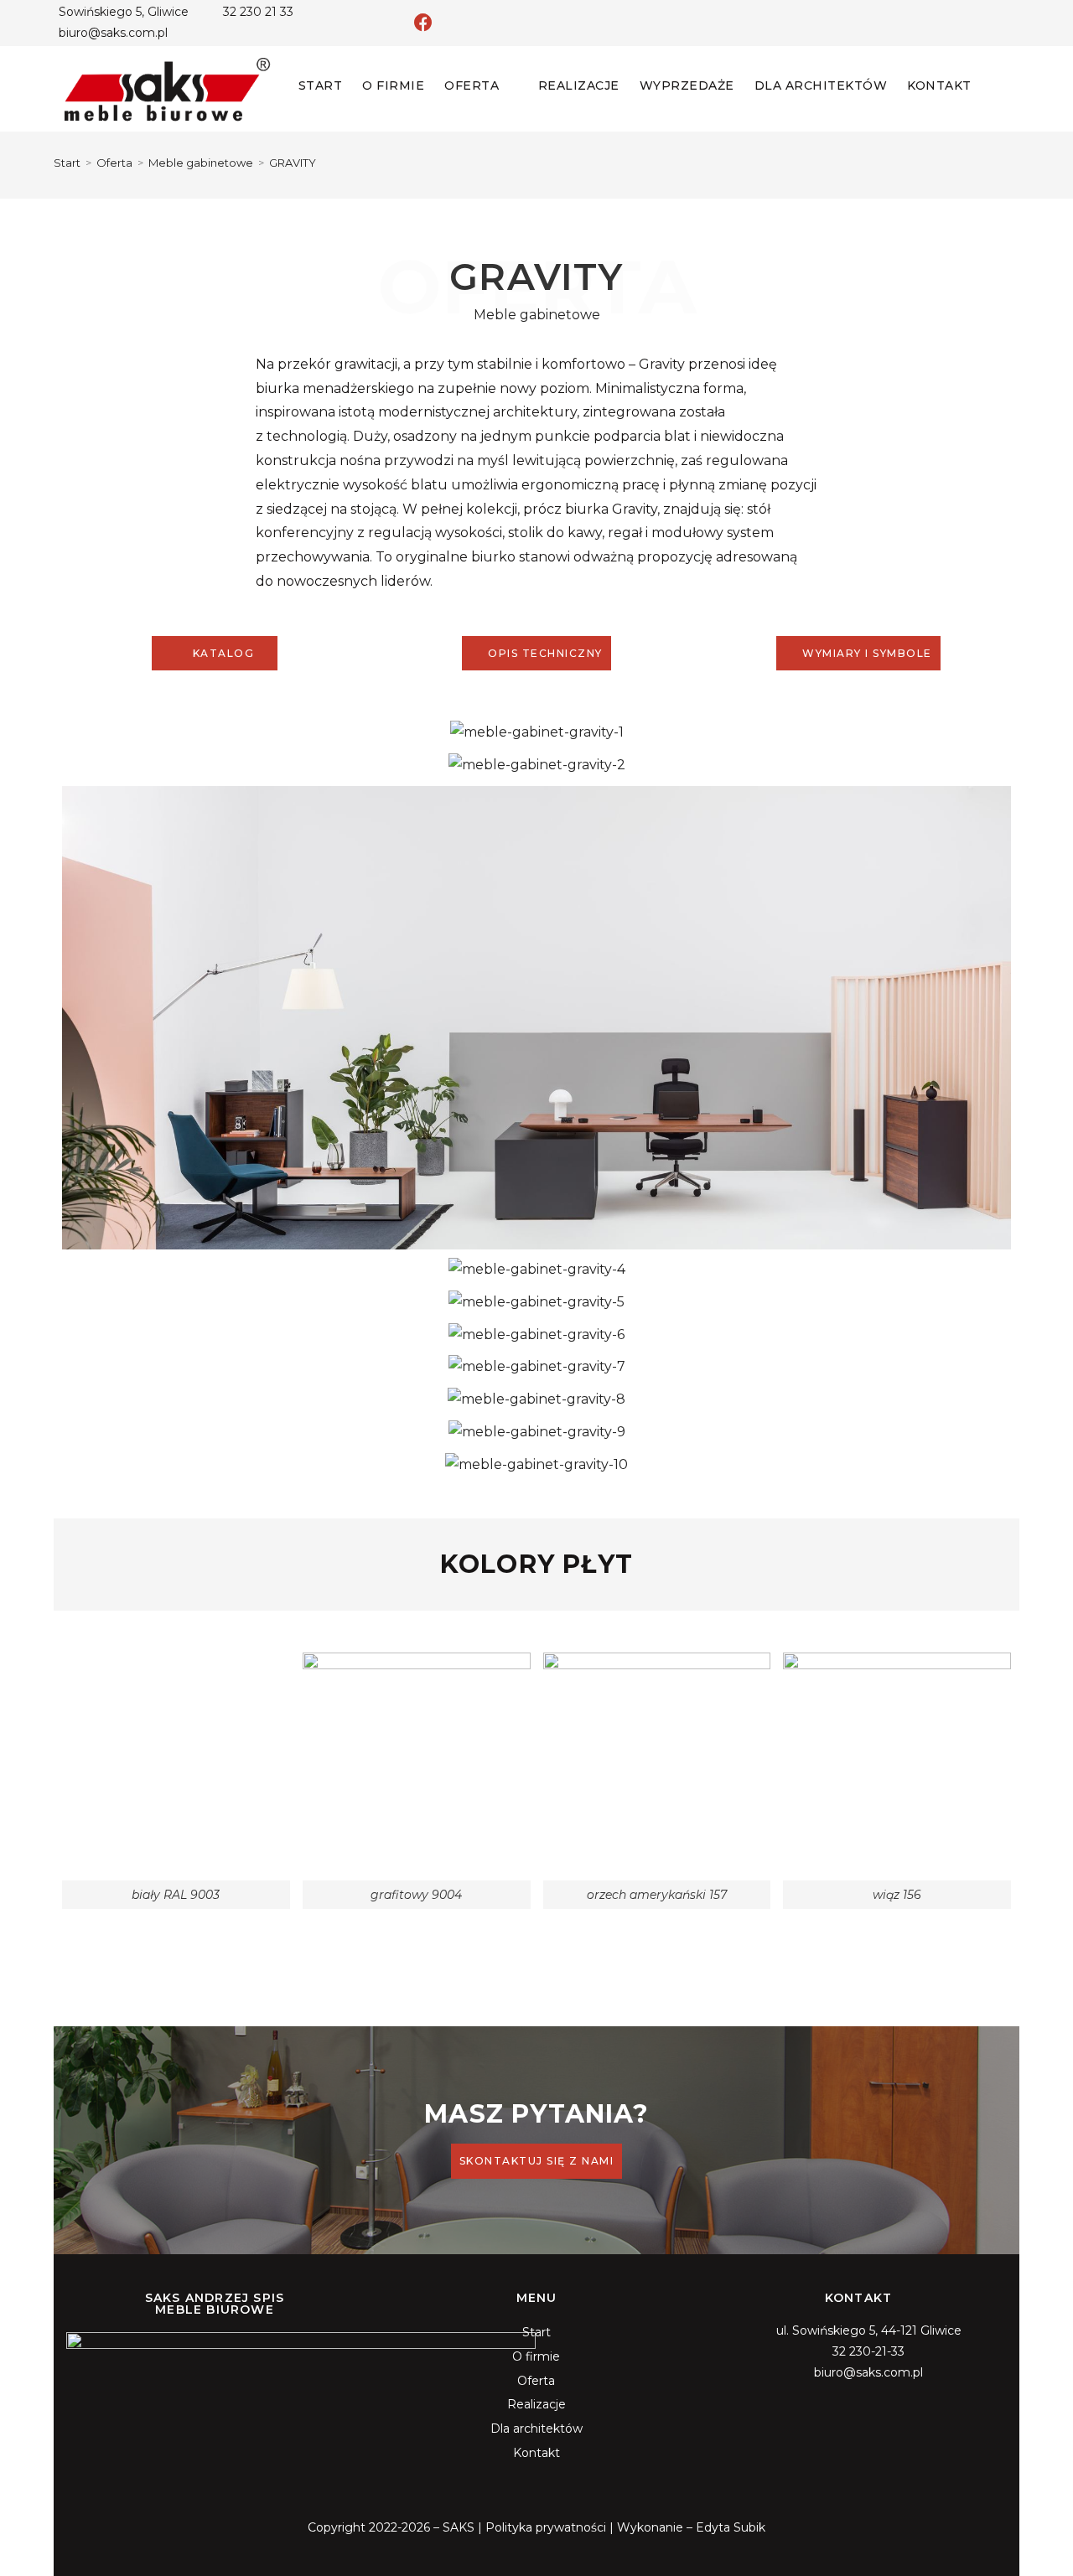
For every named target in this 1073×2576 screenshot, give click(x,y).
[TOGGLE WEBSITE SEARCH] (996, 85)
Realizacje (536, 2404)
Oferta (536, 2381)
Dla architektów (536, 2429)
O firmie (536, 2356)
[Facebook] (423, 23)
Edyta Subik (731, 2527)
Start (536, 2332)
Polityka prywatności (546, 2527)
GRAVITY (293, 163)
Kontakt (536, 2453)
